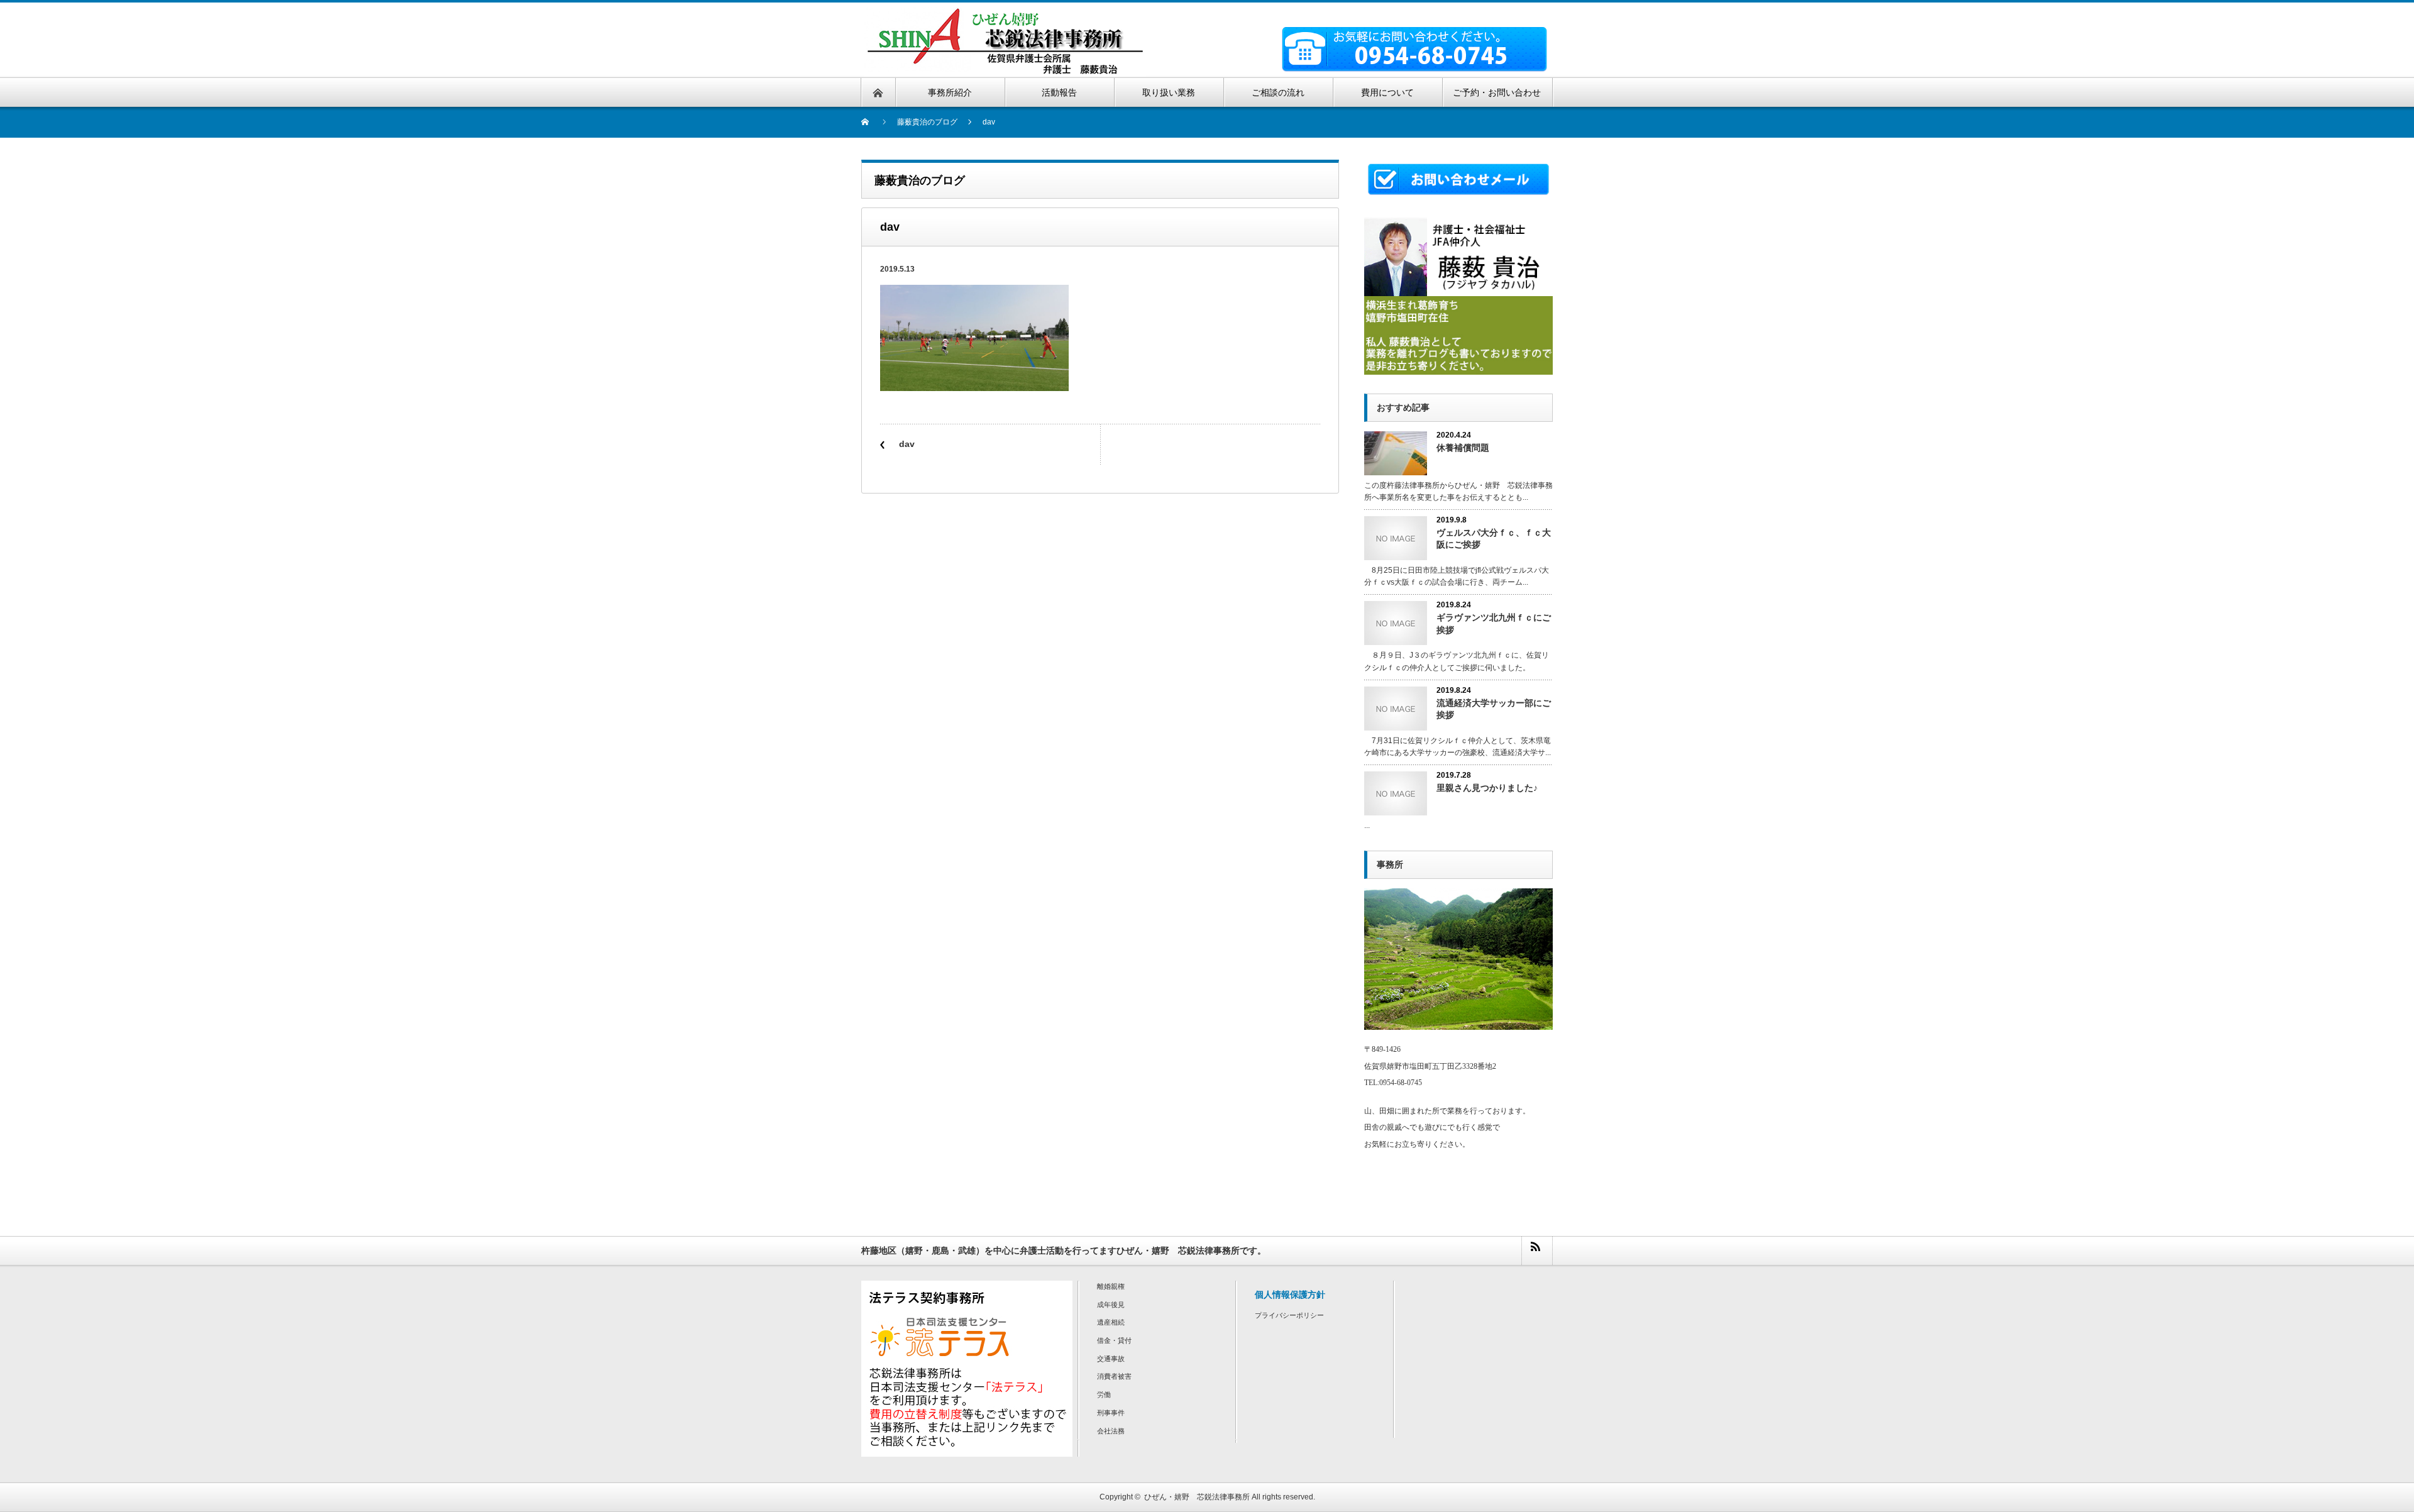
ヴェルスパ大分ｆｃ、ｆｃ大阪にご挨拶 (1494, 538)
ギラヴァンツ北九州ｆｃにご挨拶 (1494, 623)
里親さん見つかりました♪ (1487, 788)
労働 (1104, 1394)
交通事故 (1111, 1359)
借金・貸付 (1114, 1340)
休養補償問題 (1463, 448)
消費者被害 (1114, 1376)
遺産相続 (1111, 1322)
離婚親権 (1111, 1286)
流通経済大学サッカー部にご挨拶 (1494, 709)
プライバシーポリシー (1289, 1315)
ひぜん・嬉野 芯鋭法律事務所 (1197, 1497)
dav (907, 444)
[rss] (1536, 1251)
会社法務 (1111, 1431)
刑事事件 (1111, 1413)
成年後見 (1111, 1305)
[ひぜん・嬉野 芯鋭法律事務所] (1005, 14)
